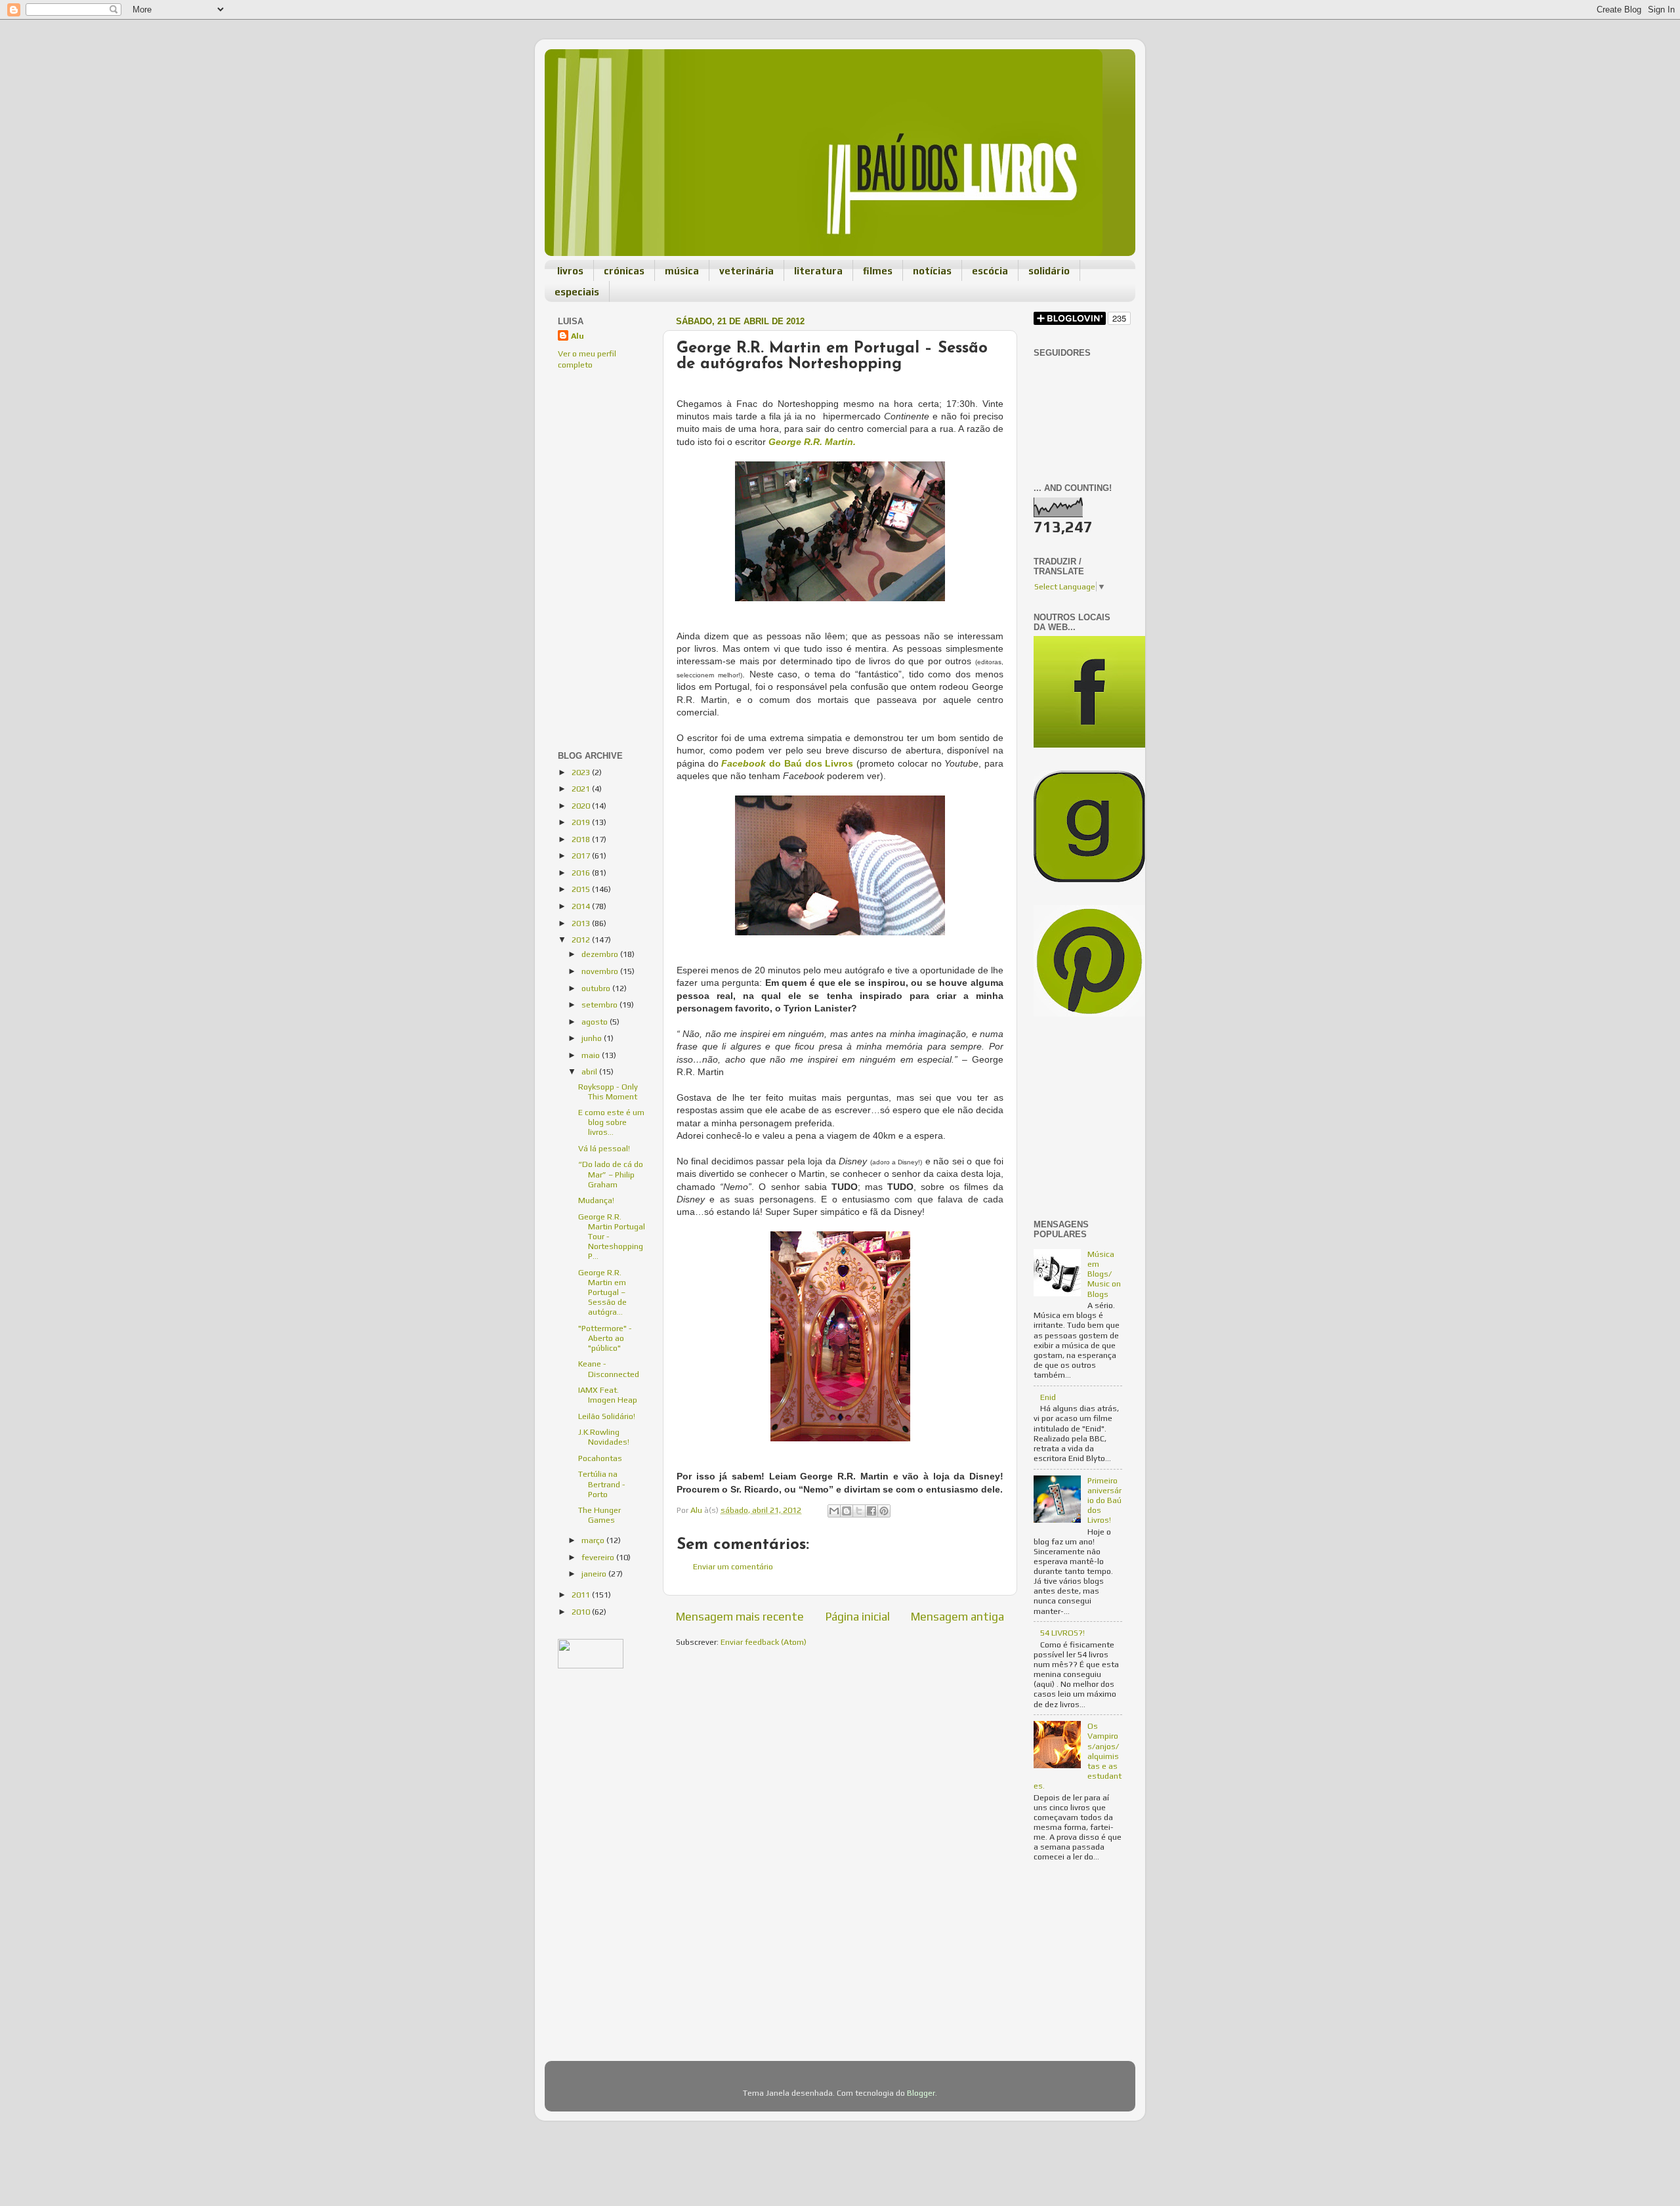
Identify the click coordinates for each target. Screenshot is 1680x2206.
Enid (1048, 1397)
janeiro (595, 1574)
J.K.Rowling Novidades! (604, 1437)
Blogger (921, 2093)
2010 (582, 1612)
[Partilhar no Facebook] (871, 1511)
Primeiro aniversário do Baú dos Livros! (1104, 1500)
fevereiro (599, 1557)
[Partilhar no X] (859, 1511)
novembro (601, 971)
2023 (582, 772)
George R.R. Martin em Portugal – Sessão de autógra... (602, 1292)
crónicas (624, 271)
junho (593, 1038)
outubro (597, 988)
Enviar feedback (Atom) (764, 1642)
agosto (596, 1022)
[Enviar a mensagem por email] (834, 1511)
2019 (582, 822)
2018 (582, 839)
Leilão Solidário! (607, 1416)
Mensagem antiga (957, 1616)
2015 (582, 889)
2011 (582, 1595)
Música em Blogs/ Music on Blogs (1104, 1274)
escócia (990, 271)
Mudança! (596, 1200)
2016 (582, 873)
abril (590, 1071)
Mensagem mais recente (740, 1616)
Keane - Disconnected (609, 1368)
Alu (577, 336)
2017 (582, 856)
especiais (577, 292)
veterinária (746, 271)
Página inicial (858, 1616)
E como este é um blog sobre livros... (611, 1122)
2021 (582, 789)
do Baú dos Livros (787, 763)
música (682, 271)
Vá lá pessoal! (604, 1148)
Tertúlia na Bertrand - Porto (602, 1484)
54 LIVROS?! (1062, 1633)
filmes (878, 271)
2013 (582, 923)
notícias (932, 271)
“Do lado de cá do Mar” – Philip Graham (611, 1174)
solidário (1049, 271)
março (594, 1540)
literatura (818, 271)
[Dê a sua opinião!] (847, 1511)
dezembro (601, 954)
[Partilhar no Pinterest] (884, 1511)
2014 (582, 906)
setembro (600, 1005)
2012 (582, 940)
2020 (582, 806)
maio (592, 1055)
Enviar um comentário (733, 1566)
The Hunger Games (599, 1515)
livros (570, 271)
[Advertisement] (597, 469)
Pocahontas (600, 1458)
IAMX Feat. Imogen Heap (608, 1395)
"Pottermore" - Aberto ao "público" (605, 1338)
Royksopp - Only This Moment (608, 1092)
